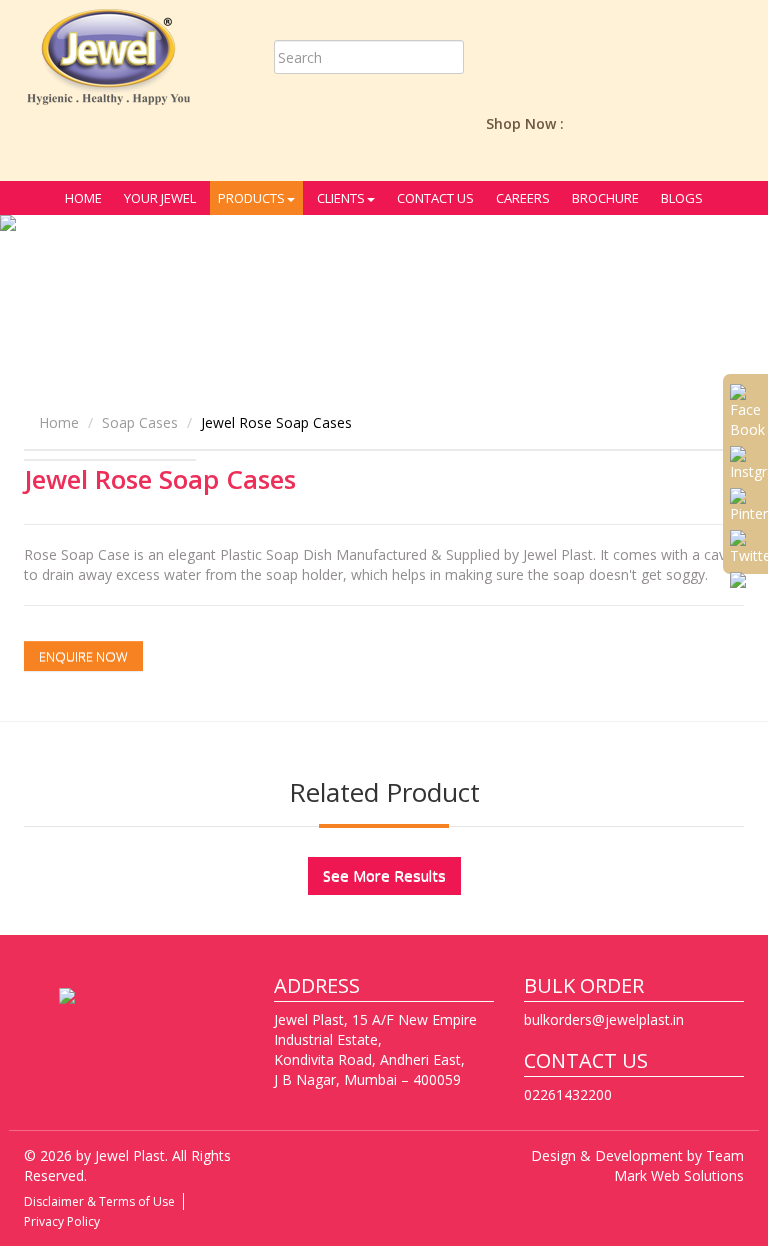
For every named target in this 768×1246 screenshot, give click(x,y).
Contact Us (435, 198)
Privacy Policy (62, 1221)
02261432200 (568, 1094)
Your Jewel (160, 198)
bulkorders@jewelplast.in (604, 1019)
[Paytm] (636, 123)
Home (83, 198)
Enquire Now (83, 656)
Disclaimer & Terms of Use (99, 1201)
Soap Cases (140, 422)
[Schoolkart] (726, 123)
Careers (523, 198)
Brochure (605, 198)
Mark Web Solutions (679, 1175)
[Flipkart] (681, 123)
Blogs (682, 198)
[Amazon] (591, 123)
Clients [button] (341, 198)
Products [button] (251, 198)
